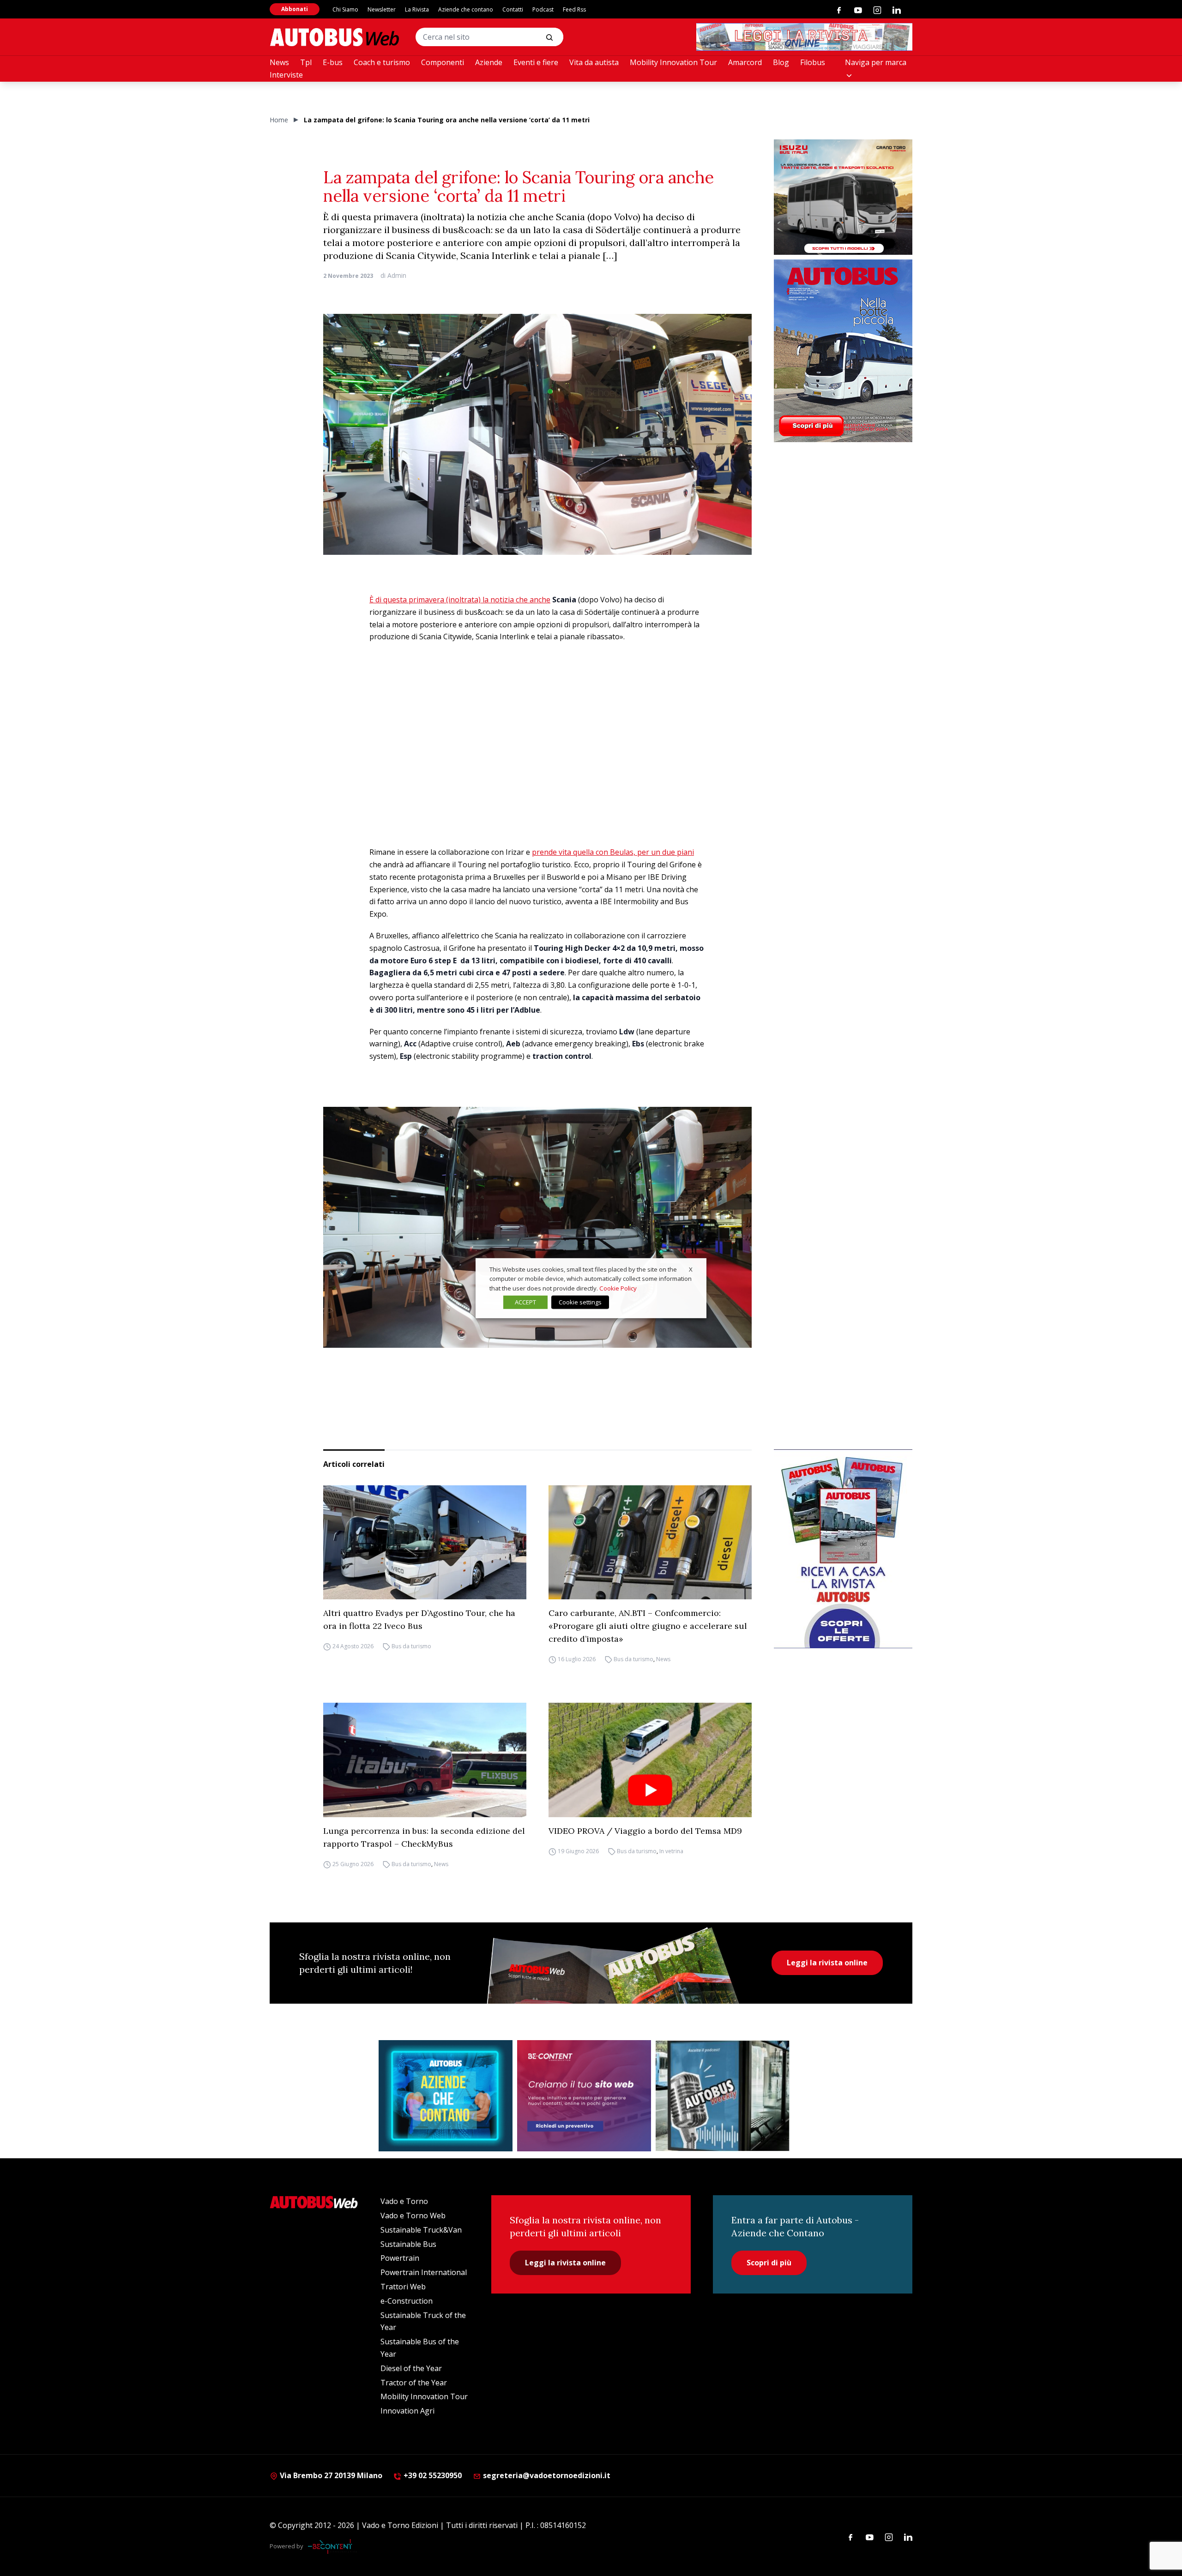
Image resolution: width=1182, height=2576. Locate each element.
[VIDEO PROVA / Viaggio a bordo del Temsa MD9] (650, 1760)
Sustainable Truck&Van (421, 2230)
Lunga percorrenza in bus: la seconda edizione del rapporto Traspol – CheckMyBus (424, 1837)
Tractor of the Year (414, 2383)
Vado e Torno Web (413, 2216)
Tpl (306, 62)
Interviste (286, 75)
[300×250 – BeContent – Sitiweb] (584, 2096)
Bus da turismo (411, 1646)
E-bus (333, 62)
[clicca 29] (804, 37)
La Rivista (417, 9)
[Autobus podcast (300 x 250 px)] (723, 2096)
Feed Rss (574, 9)
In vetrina (671, 1851)
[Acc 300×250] (446, 2096)
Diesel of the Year (411, 2368)
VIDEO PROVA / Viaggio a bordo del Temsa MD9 (645, 1831)
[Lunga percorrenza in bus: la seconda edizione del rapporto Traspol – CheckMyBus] (425, 1760)
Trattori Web (403, 2287)
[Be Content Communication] (332, 2546)
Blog (781, 62)
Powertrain (400, 2258)
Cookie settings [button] (580, 1302)
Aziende (489, 62)
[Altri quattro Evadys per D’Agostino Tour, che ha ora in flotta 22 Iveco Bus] (425, 1543)
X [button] (691, 1269)
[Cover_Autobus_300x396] (843, 351)
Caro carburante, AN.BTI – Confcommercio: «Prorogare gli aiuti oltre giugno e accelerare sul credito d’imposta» (648, 1626)
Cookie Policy (618, 1288)
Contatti (513, 9)
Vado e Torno (404, 2201)
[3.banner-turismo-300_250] (843, 197)
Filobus (813, 62)
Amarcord (745, 62)
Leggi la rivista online (827, 1963)
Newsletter (382, 9)
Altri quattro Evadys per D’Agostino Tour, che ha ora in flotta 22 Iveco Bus (419, 1619)
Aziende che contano (466, 9)
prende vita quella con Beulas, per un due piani (613, 852)
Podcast (543, 9)
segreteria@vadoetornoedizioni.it (547, 2475)
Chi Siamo (345, 9)
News (279, 62)
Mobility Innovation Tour (673, 62)
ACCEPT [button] (525, 1302)
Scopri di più (769, 2263)
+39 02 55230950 (432, 2475)
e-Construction (407, 2301)
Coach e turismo (382, 62)
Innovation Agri (407, 2411)
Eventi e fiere (536, 62)
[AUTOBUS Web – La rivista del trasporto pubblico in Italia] (334, 37)
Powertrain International (424, 2272)
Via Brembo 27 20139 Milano (330, 2475)
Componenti (443, 62)
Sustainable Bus (408, 2244)
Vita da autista (594, 62)
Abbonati (295, 9)
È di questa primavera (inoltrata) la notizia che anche (460, 600)
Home (279, 120)
